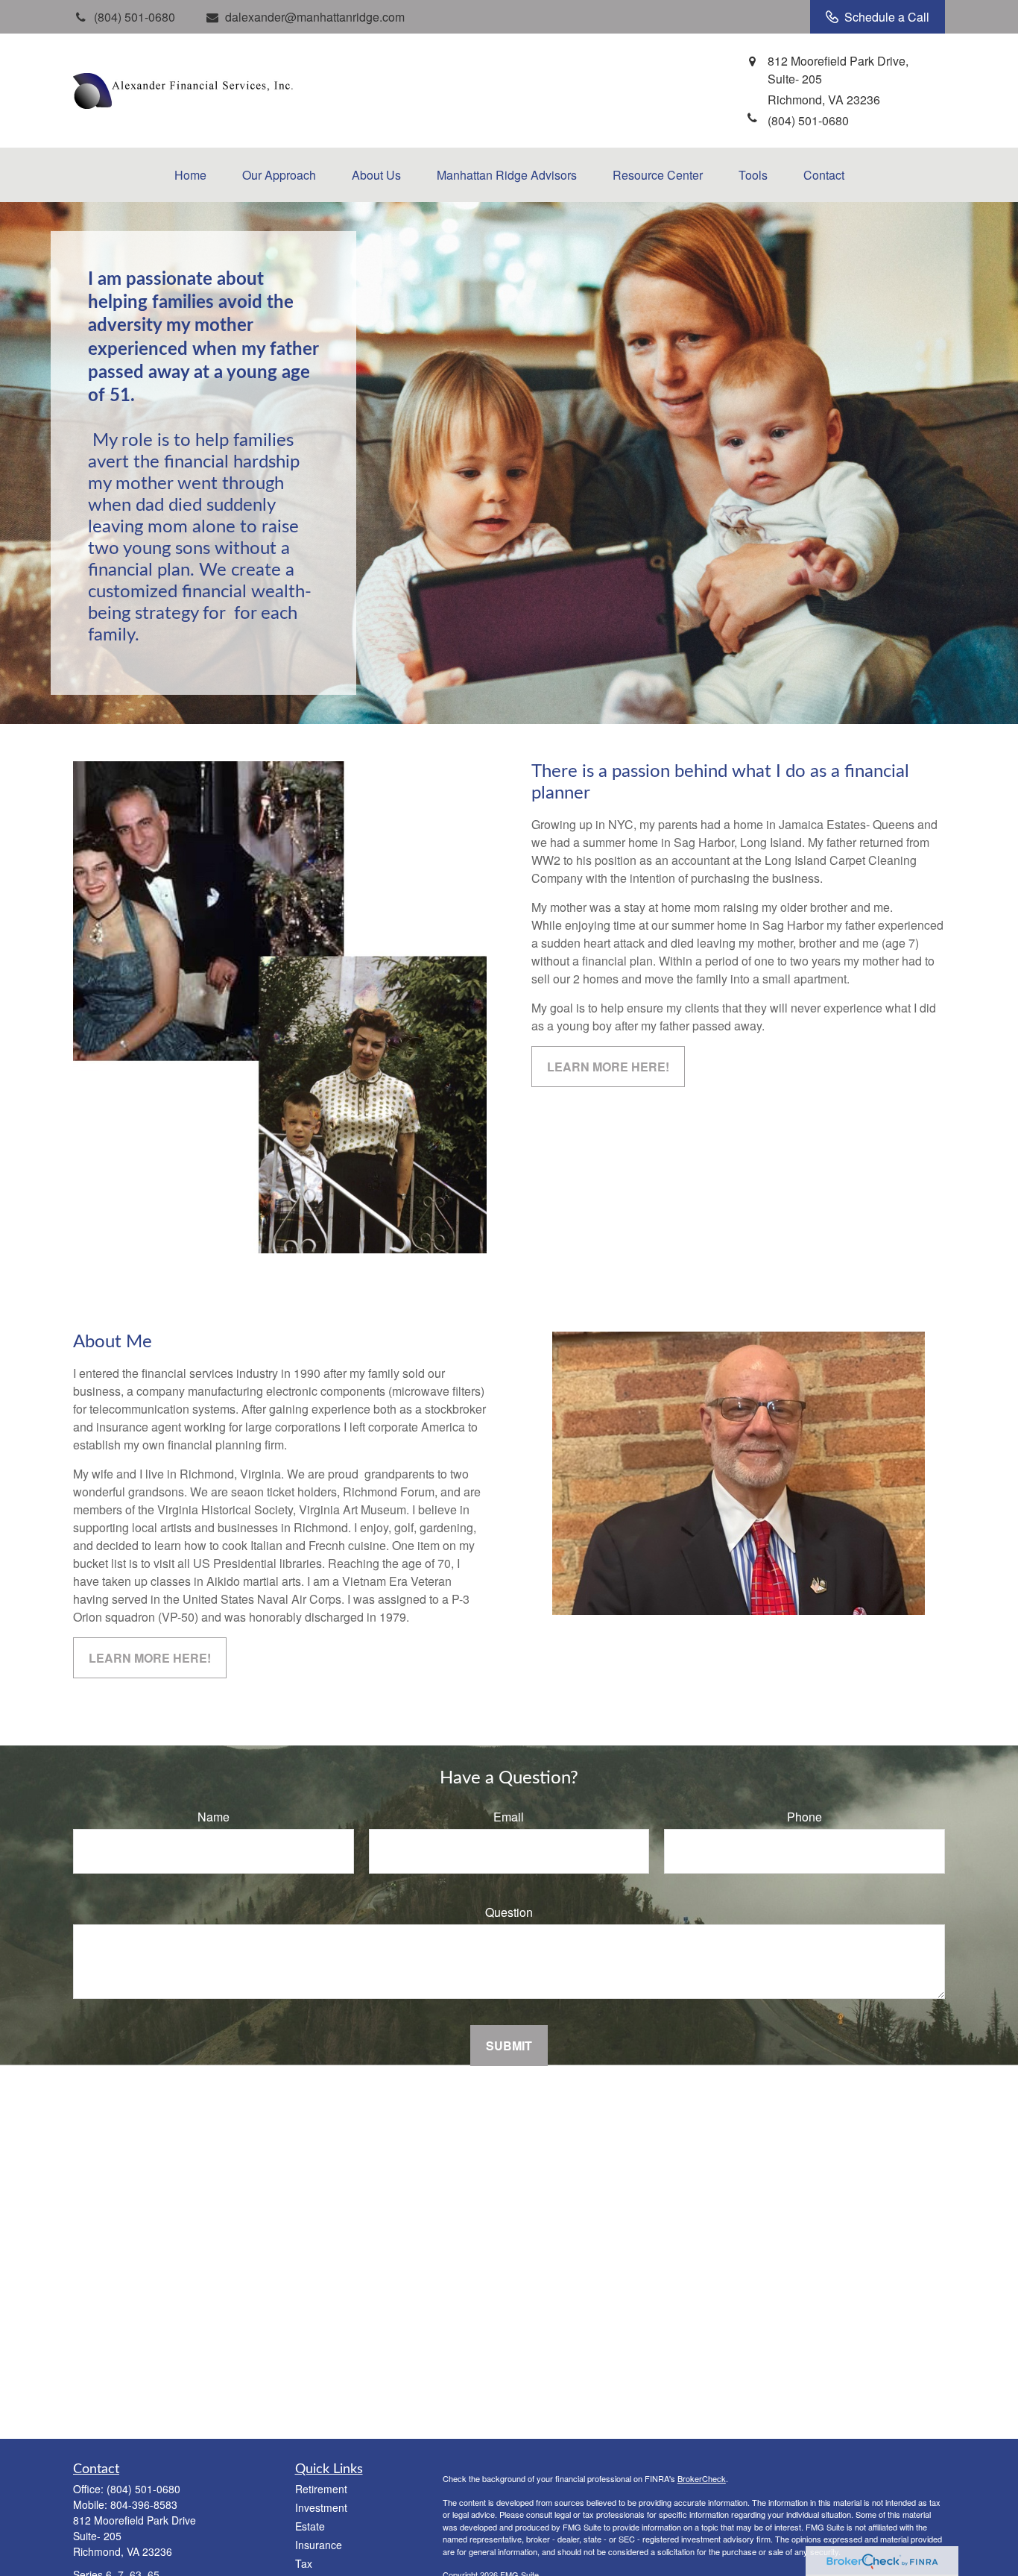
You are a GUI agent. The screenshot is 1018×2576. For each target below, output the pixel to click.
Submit (509, 2046)
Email (509, 1817)
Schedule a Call (887, 17)
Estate (310, 2526)
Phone (804, 1817)
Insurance (319, 2545)
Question (509, 1912)
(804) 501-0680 (143, 2489)
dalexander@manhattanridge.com (315, 17)
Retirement (321, 2489)
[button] (190, 175)
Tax (304, 2563)
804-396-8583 (144, 2504)
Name (214, 1817)
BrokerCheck (702, 2478)
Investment (321, 2507)
